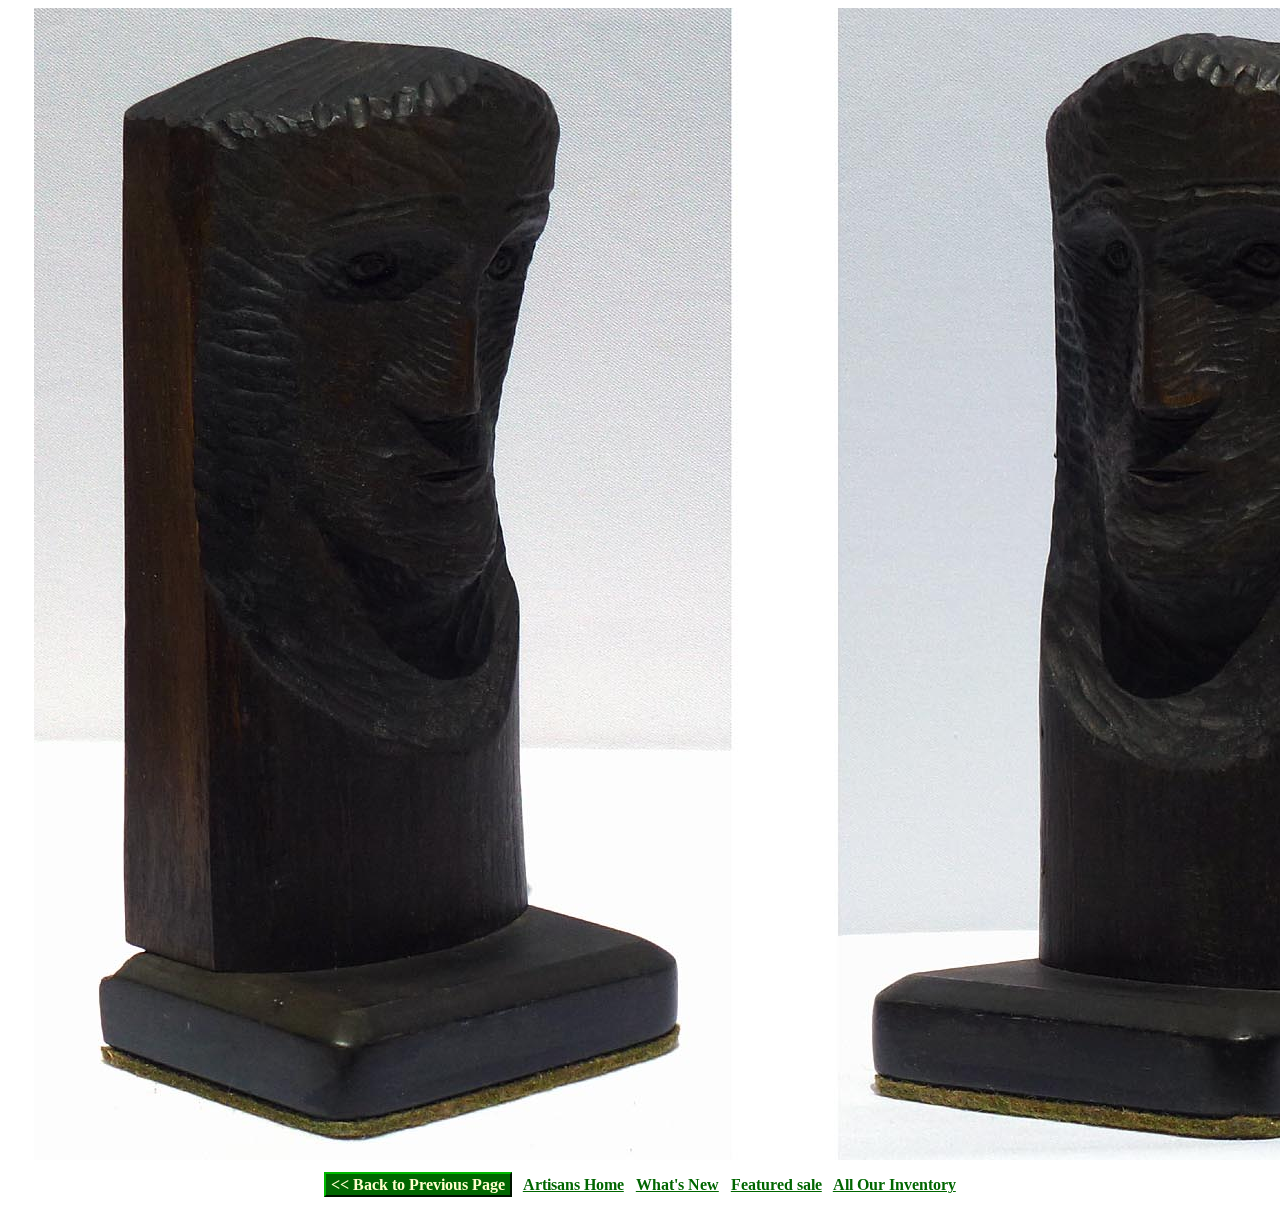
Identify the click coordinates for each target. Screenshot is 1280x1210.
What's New (677, 1184)
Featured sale (776, 1184)
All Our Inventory (894, 1184)
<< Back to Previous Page (418, 1184)
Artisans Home (573, 1184)
